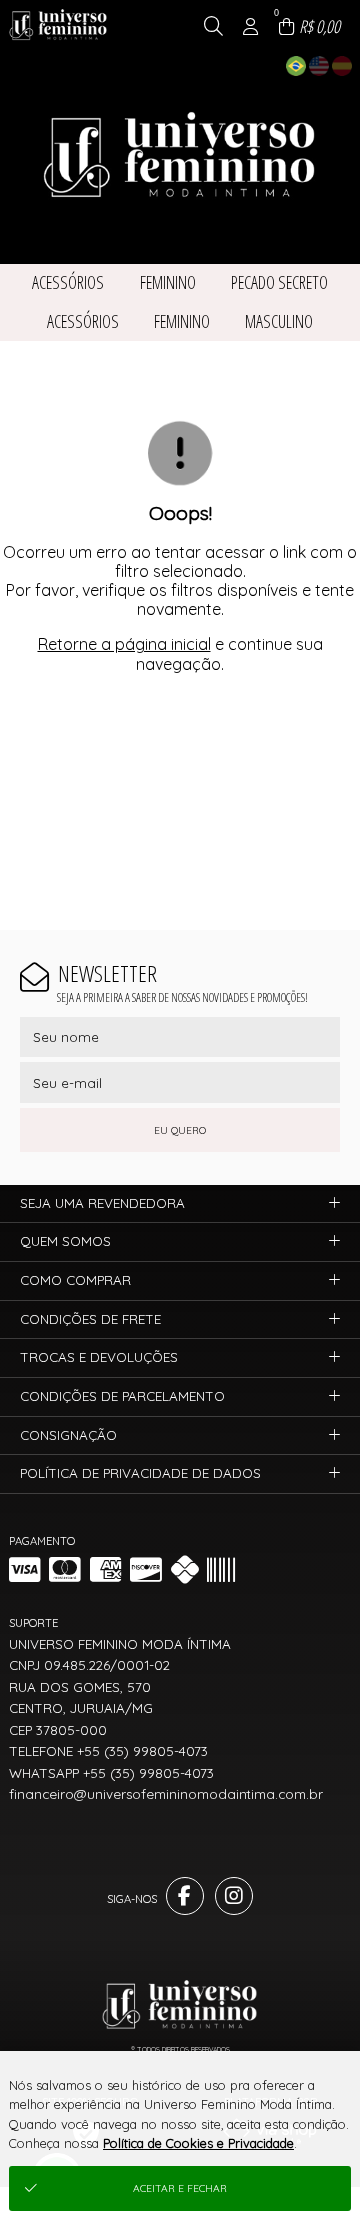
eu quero (180, 1130)
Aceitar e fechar (180, 2188)
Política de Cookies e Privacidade (198, 2143)
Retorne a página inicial (124, 644)
